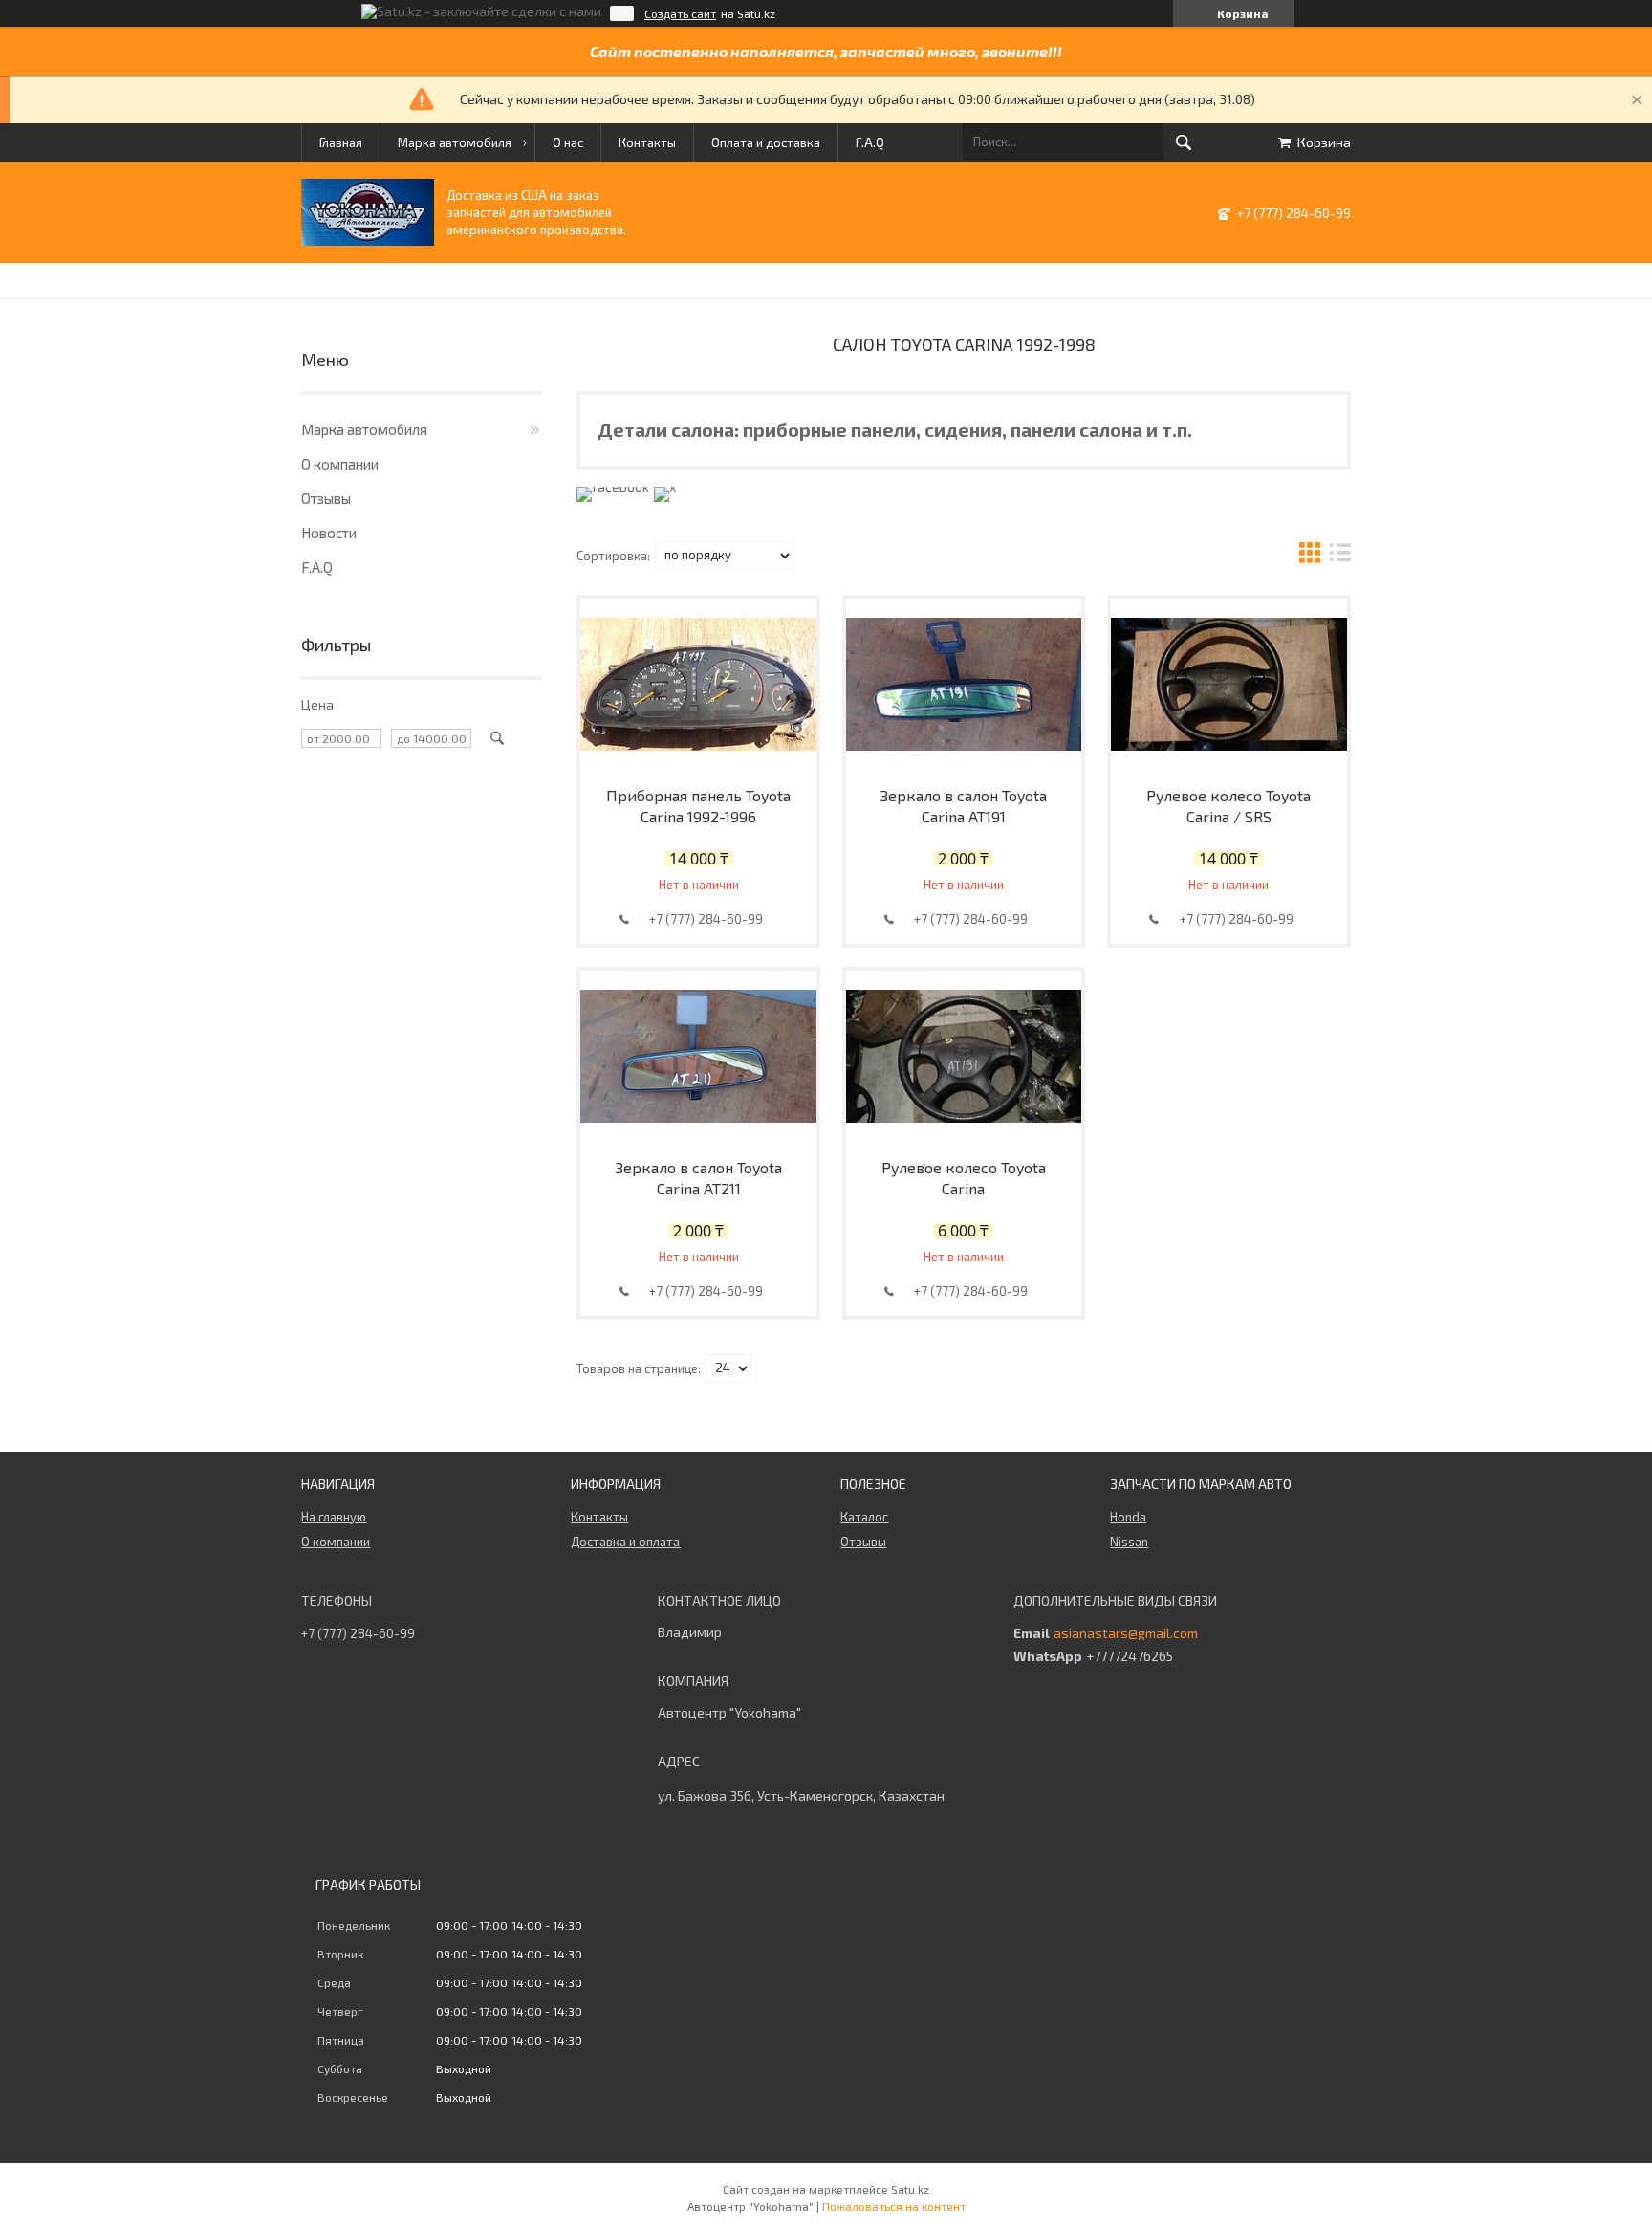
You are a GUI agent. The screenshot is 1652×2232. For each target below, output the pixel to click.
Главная (341, 142)
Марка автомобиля (455, 142)
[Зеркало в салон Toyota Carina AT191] (964, 685)
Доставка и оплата (625, 1542)
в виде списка (1340, 555)
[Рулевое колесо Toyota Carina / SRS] (1229, 685)
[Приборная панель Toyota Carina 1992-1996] (698, 685)
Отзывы (326, 498)
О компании (340, 464)
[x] (665, 486)
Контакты (647, 142)
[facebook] (613, 486)
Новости (329, 533)
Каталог (864, 1517)
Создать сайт (680, 13)
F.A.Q (870, 142)
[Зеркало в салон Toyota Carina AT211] (698, 1057)
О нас (568, 142)
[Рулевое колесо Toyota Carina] (964, 1057)
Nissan (1129, 1542)
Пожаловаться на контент (894, 2206)
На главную (334, 1517)
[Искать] (1184, 142)
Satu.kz (910, 2189)
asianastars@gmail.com (1126, 1633)
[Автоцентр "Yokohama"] (368, 241)
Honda (1128, 1517)
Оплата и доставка (766, 142)
